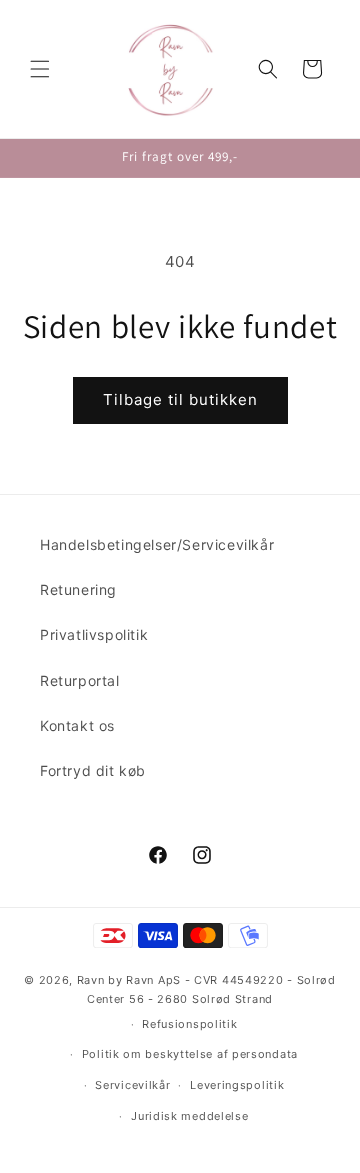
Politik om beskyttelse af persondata (190, 1054)
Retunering (78, 589)
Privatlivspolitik (94, 634)
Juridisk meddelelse (189, 1116)
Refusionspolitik (189, 1024)
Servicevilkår (132, 1085)
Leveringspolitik (237, 1085)
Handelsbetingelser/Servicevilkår (157, 544)
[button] (40, 69)
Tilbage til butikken (180, 399)
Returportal (80, 680)
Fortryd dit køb (93, 770)
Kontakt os (77, 725)
